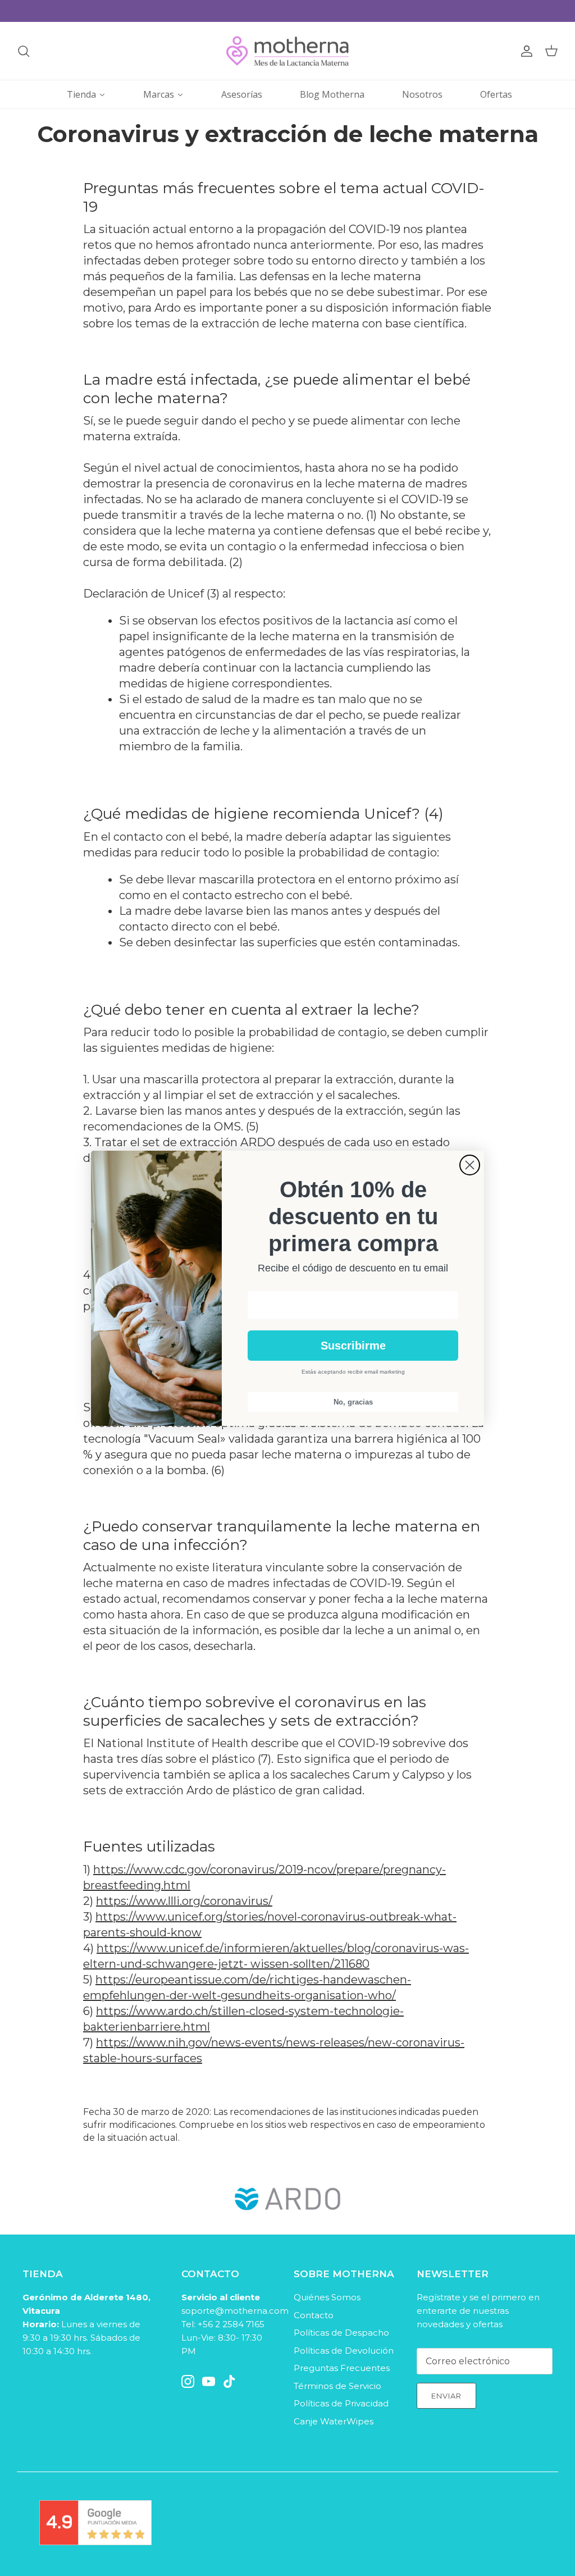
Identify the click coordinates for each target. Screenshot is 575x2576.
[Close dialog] (470, 1165)
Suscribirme (353, 1346)
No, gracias (353, 1402)
